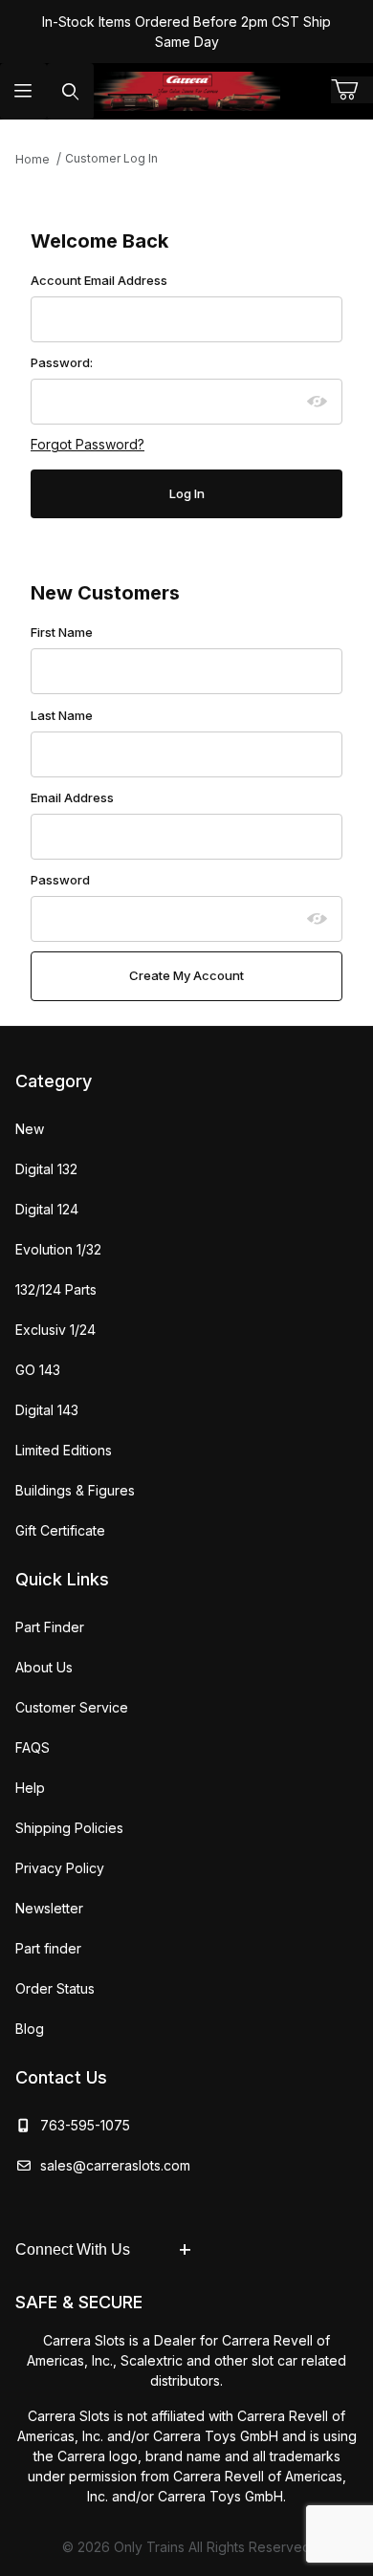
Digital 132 (46, 1169)
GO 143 (38, 1370)
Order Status (55, 1988)
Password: (62, 362)
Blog (30, 2029)
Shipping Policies (69, 1828)
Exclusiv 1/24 (55, 1330)
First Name (62, 632)
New (30, 1129)
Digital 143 (47, 1410)
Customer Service (72, 1707)
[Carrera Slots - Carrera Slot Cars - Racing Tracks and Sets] (187, 91)
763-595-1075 (81, 2125)
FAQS (33, 1747)
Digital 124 (47, 1209)
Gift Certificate (60, 1530)
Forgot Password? (88, 444)
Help (30, 1788)
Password (60, 880)
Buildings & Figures (75, 1490)
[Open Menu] (23, 91)
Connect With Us (73, 2249)
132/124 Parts (56, 1289)
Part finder (48, 1948)
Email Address (72, 797)
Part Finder (50, 1627)
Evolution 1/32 (58, 1249)
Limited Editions (64, 1450)
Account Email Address (99, 280)
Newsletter (49, 1908)
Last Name (62, 715)
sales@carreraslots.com (115, 2165)
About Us (44, 1667)
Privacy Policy (60, 1868)
